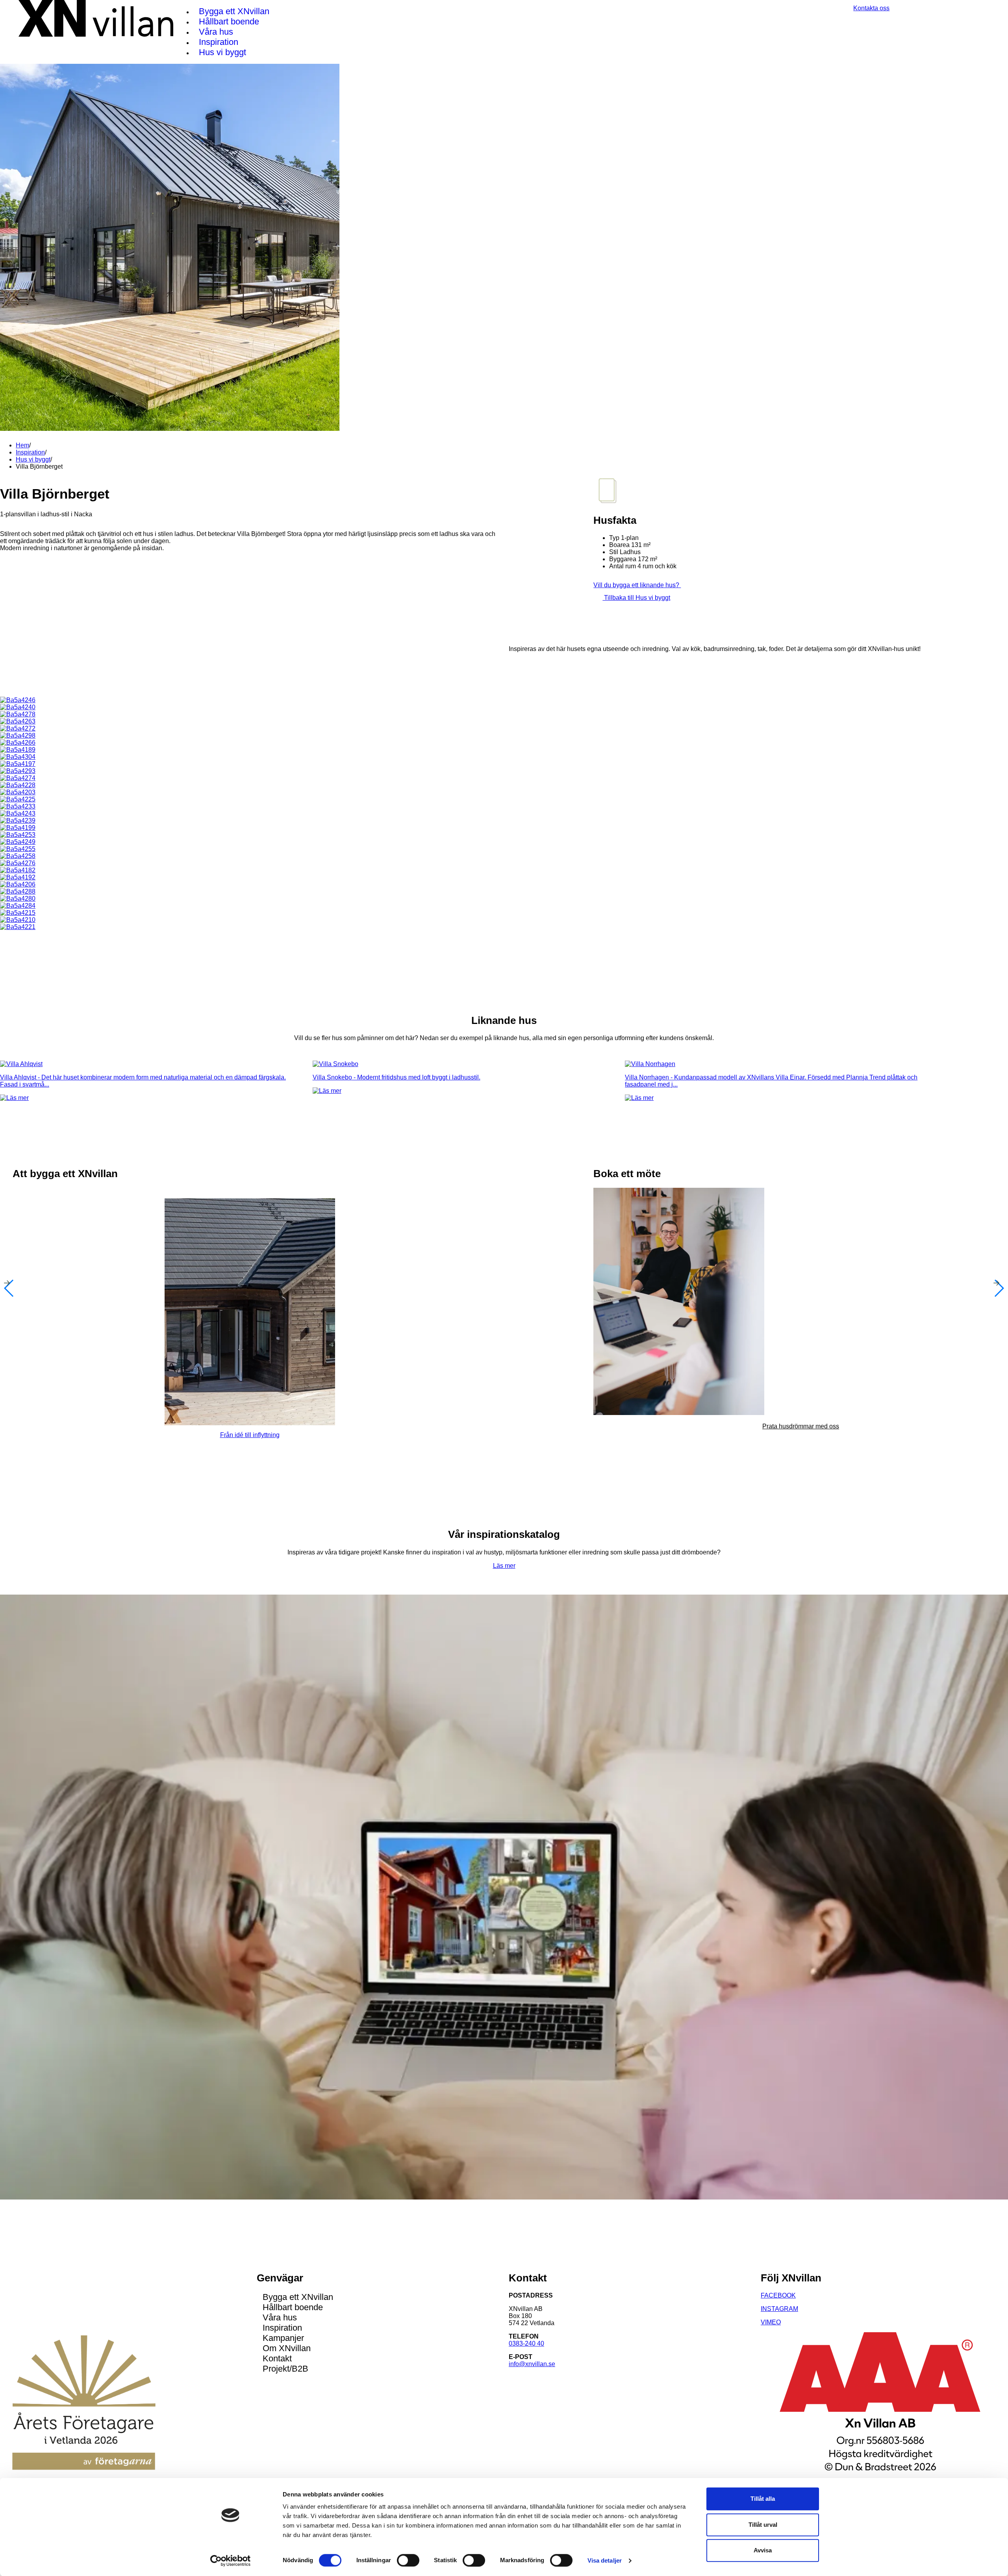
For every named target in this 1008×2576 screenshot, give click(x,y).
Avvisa (763, 2550)
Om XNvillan (287, 2348)
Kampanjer (283, 2338)
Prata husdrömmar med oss (801, 1426)
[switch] (408, 2560)
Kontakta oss (871, 8)
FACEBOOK (778, 2295)
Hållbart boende (229, 21)
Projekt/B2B (285, 2369)
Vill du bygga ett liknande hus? (637, 585)
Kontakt (277, 2358)
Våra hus (216, 32)
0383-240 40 (526, 2343)
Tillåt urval (763, 2525)
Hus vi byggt (222, 52)
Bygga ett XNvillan (234, 11)
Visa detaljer (605, 2560)
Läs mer (504, 1566)
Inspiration (219, 42)
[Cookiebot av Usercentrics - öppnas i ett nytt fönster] (231, 2561)
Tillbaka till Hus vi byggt (636, 598)
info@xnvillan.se (532, 2364)
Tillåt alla (763, 2499)
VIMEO (771, 2322)
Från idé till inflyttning (250, 1435)
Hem (22, 445)
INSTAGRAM (779, 2309)
